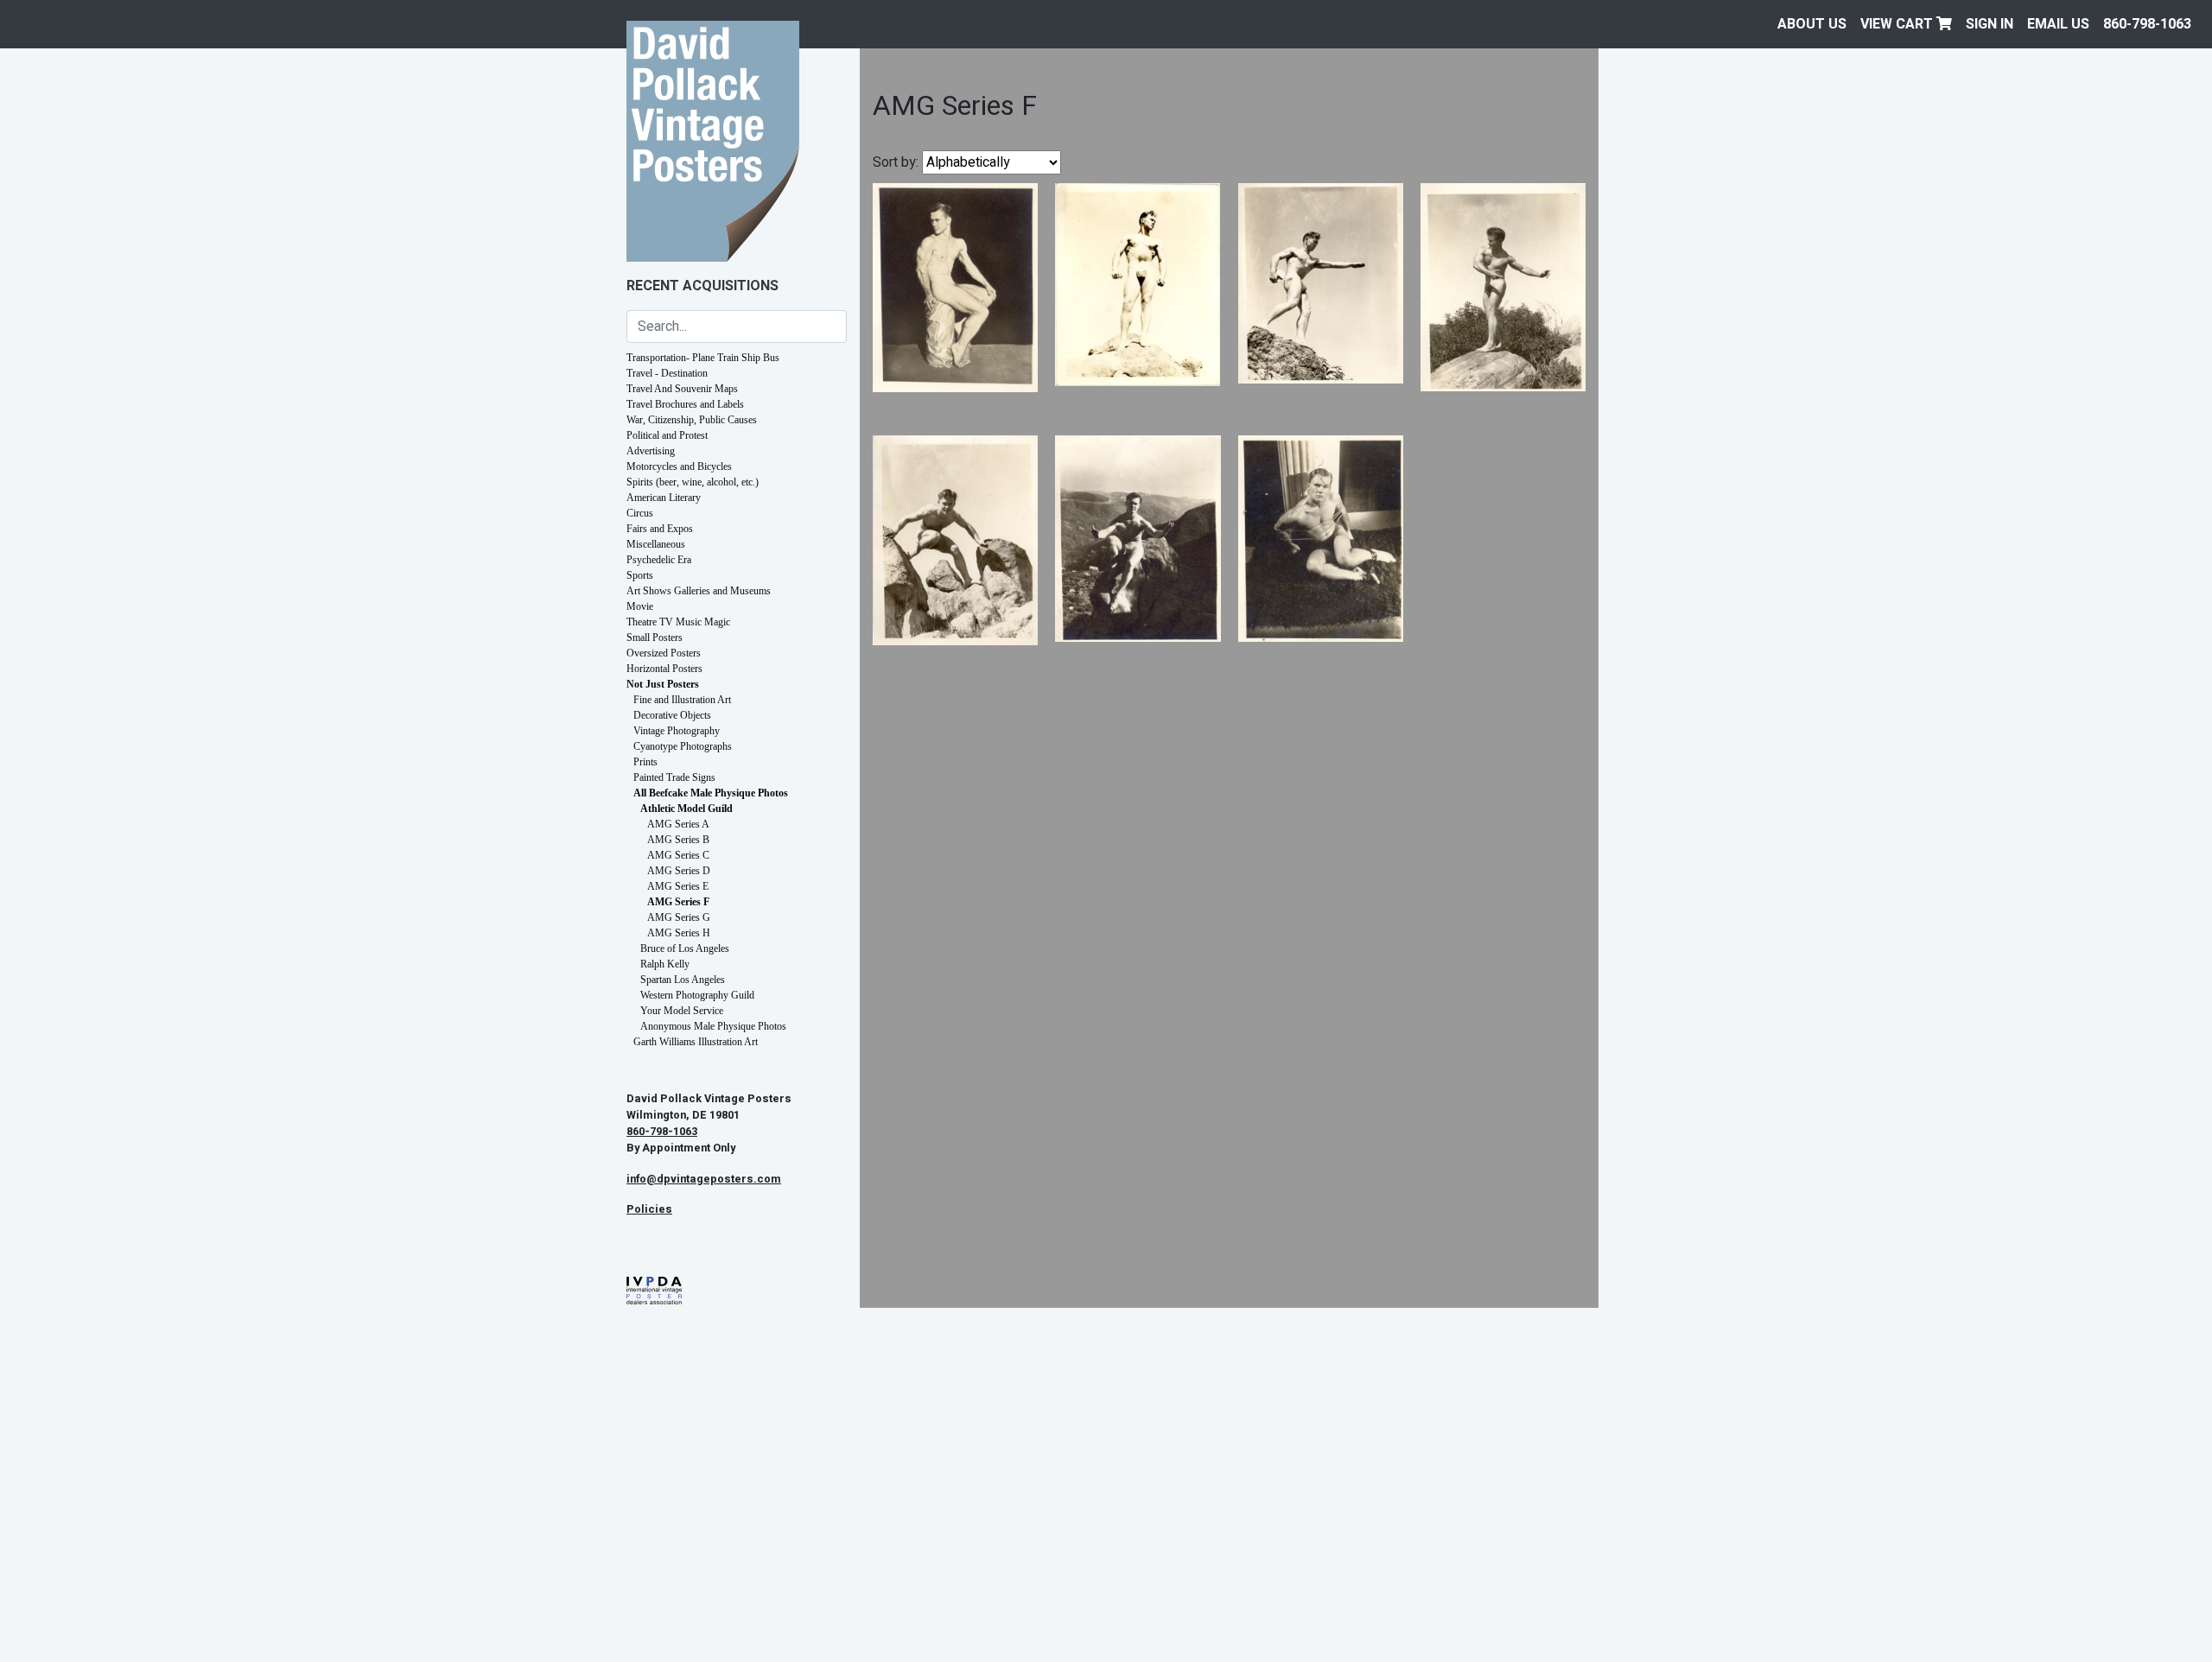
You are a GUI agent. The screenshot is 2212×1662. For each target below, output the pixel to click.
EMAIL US (2058, 24)
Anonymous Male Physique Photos (713, 1026)
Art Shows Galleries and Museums (699, 591)
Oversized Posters (664, 653)
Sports (640, 575)
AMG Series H (679, 933)
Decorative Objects (672, 715)
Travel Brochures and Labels (685, 404)
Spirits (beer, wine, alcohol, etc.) (693, 482)
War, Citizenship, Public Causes (692, 420)
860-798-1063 (2147, 24)
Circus (640, 513)
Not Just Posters (663, 684)
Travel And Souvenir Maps (682, 389)
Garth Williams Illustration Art (696, 1042)
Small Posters (655, 638)
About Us (1812, 24)
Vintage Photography (677, 731)
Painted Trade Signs (674, 777)
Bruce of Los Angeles (685, 948)
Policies (649, 1209)
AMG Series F (678, 902)
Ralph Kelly (665, 964)
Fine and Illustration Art (682, 700)
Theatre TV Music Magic (678, 622)
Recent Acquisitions (702, 286)
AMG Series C (678, 855)
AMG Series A (678, 824)
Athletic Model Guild (686, 809)
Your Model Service (682, 1011)
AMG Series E (678, 886)
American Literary (664, 498)
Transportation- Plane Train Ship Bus (703, 358)
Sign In (1990, 24)
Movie (640, 606)
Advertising (651, 451)
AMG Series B (678, 840)
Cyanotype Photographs (683, 746)
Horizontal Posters (664, 669)
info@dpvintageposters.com (704, 1179)
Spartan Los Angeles (683, 980)
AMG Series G (679, 917)
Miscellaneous (656, 544)
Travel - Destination (667, 373)
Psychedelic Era (659, 560)
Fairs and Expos (660, 529)
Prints (645, 762)
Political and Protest (667, 435)
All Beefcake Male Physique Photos (711, 793)
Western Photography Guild (697, 995)
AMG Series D (679, 871)
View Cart (1898, 24)
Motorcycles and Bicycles (679, 466)
